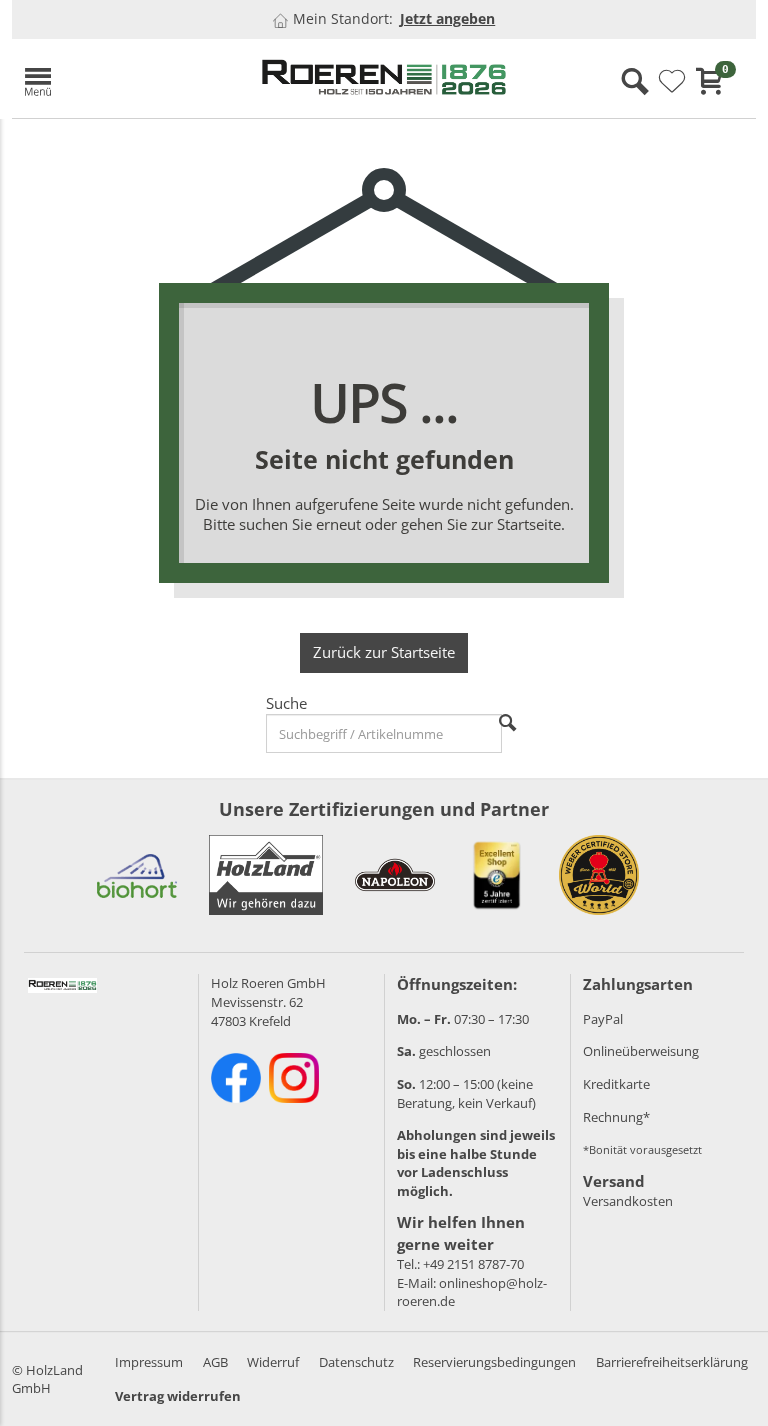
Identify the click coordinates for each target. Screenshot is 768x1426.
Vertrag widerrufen (178, 1396)
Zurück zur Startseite (384, 652)
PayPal (603, 1019)
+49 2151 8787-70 (473, 1264)
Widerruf (273, 1362)
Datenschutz (356, 1362)
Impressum (149, 1362)
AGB (215, 1362)
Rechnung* (616, 1117)
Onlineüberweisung (641, 1051)
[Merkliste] (672, 82)
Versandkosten (628, 1201)
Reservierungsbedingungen (494, 1362)
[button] (126, 78)
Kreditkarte (616, 1084)
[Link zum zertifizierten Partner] (137, 875)
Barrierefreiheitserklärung (672, 1362)
